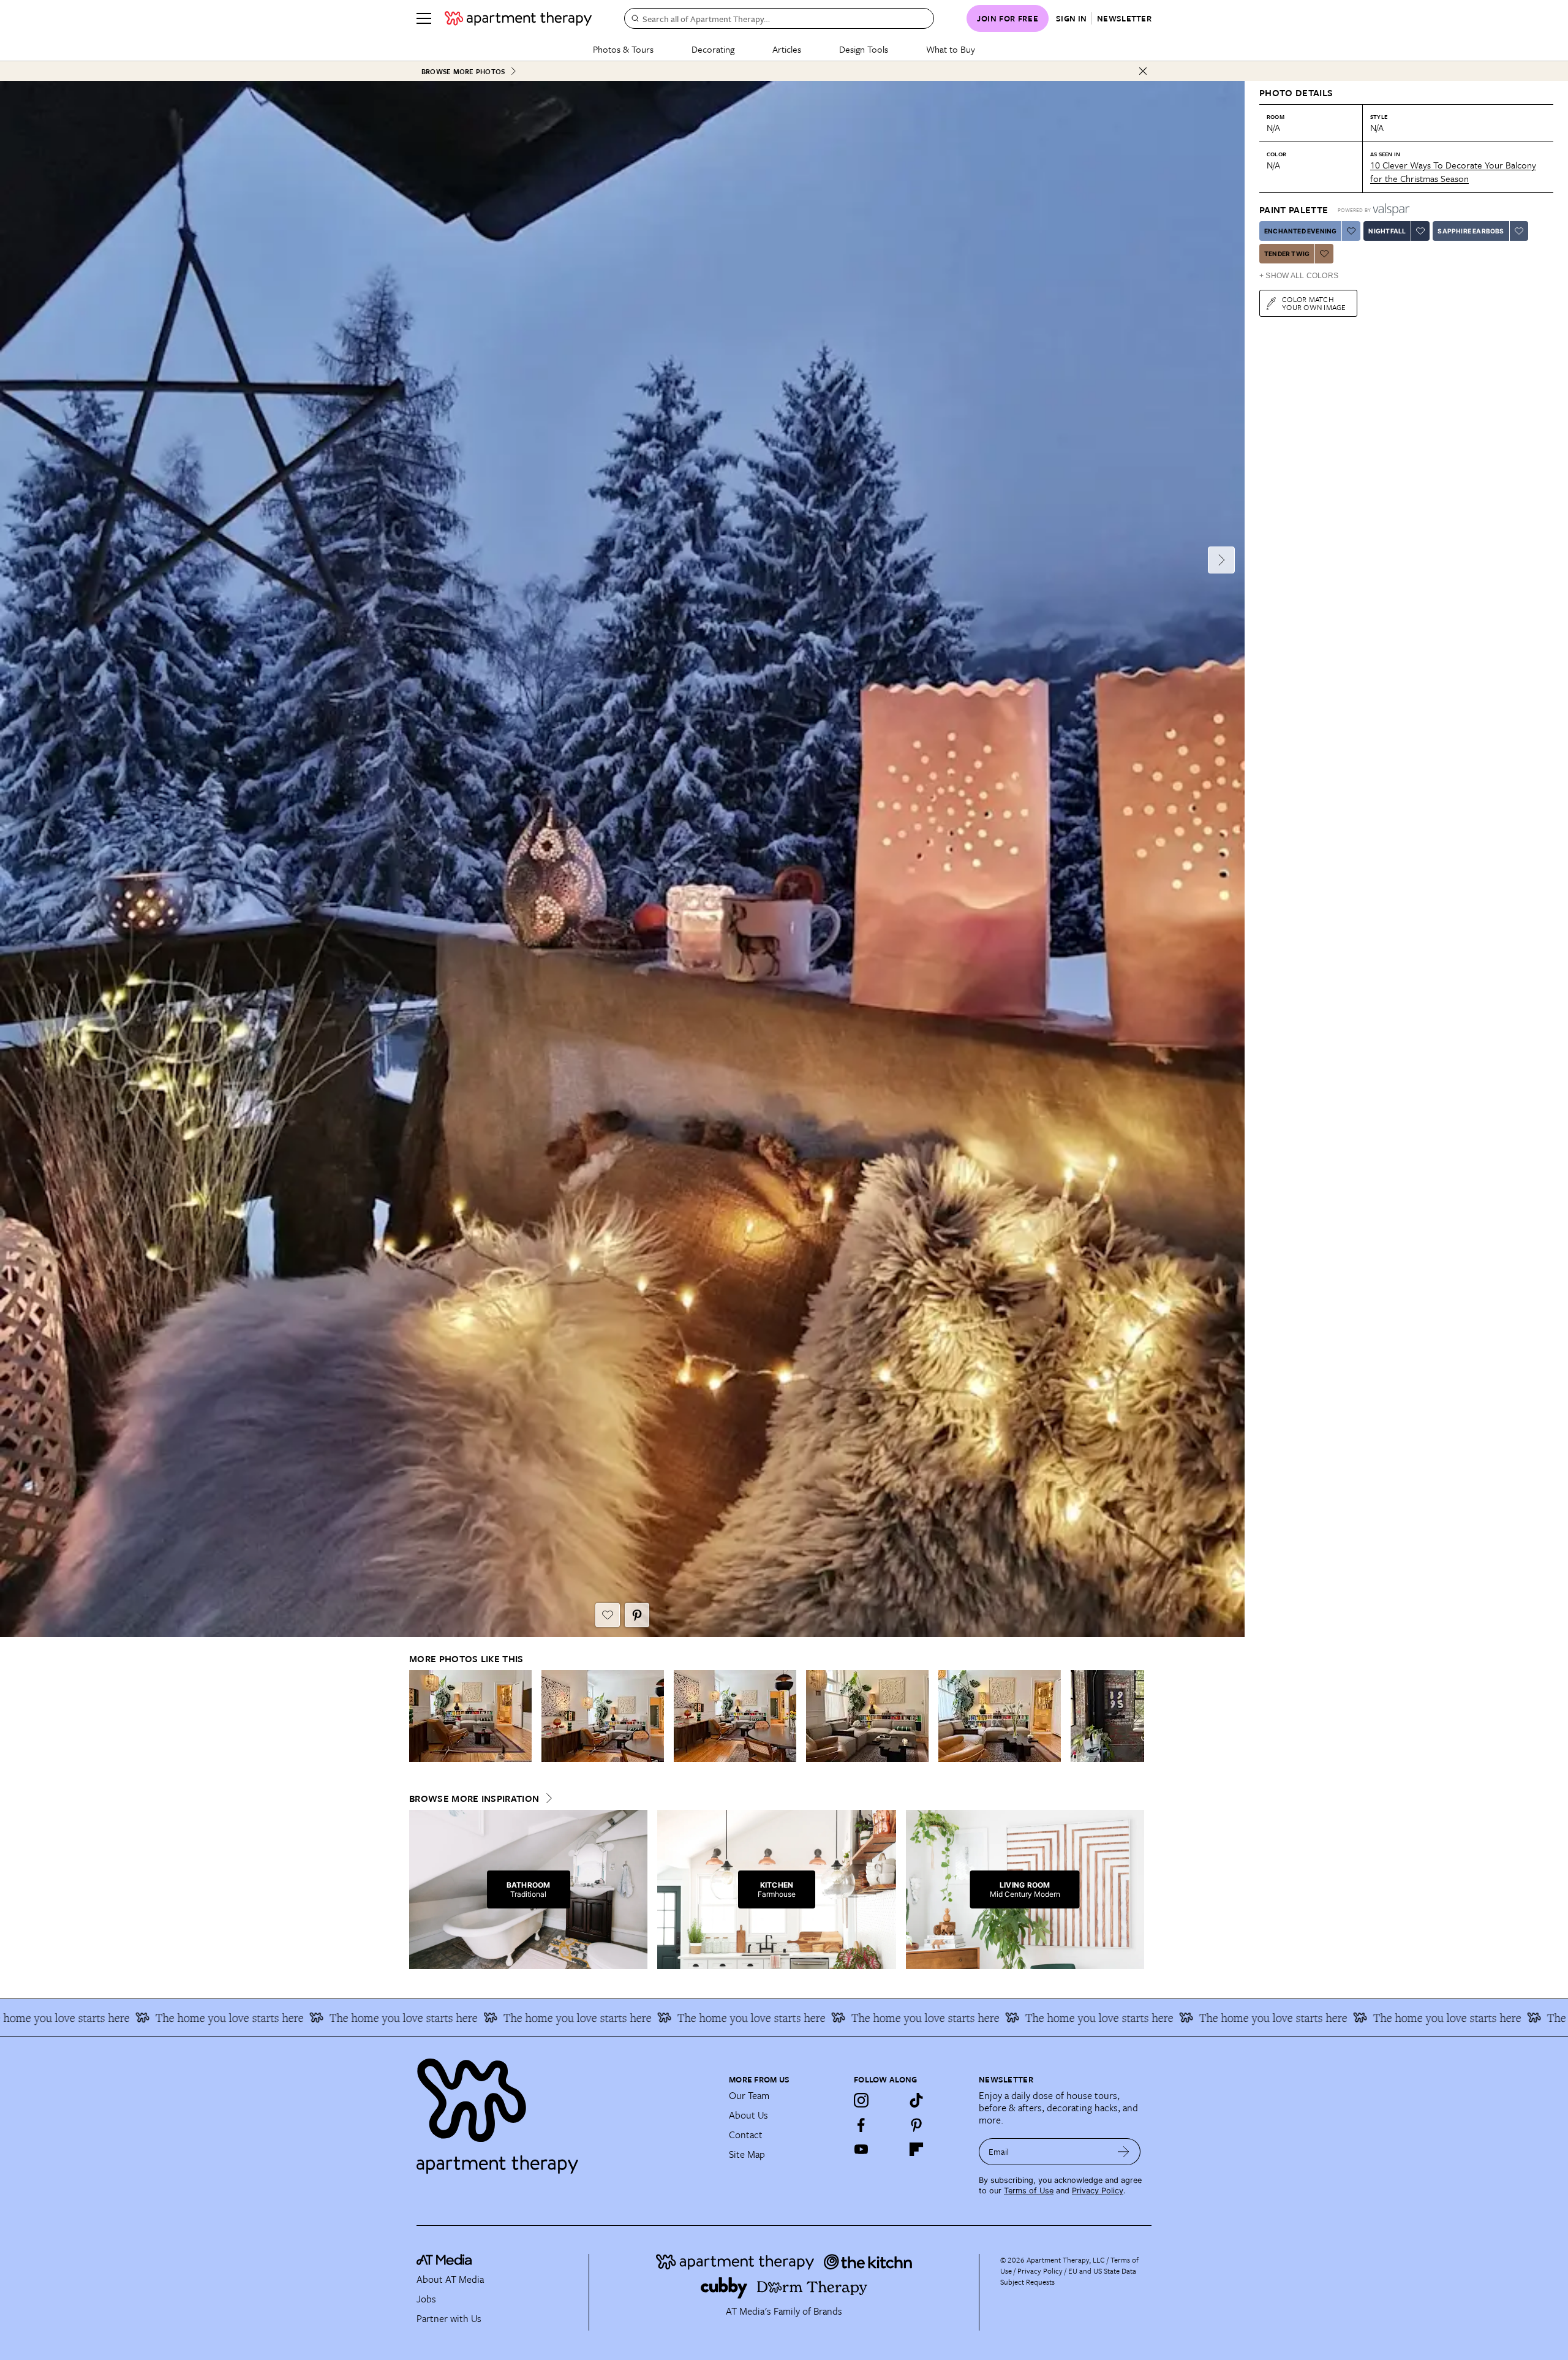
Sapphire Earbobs (1471, 231)
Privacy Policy (1098, 2191)
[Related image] (470, 1716)
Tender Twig (1287, 254)
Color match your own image (1314, 303)
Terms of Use (1029, 2191)
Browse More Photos (463, 71)
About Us (748, 2115)
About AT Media (450, 2279)
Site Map (747, 2154)
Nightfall (1387, 231)
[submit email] (1124, 2152)
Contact (746, 2135)
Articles (787, 49)
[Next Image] (1221, 560)
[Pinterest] (916, 2125)
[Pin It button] (637, 1615)
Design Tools (864, 49)
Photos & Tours (623, 49)
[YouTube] (861, 2149)
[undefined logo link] (518, 18)
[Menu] (424, 18)
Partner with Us (449, 2318)
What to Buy (951, 49)
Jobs (426, 2299)
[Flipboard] (916, 2149)
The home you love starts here (201, 2018)
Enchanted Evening (1300, 231)
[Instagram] (861, 2100)
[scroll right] (1134, 1716)
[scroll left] (419, 1716)
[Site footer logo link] (565, 2111)
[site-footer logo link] (444, 2261)
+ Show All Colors (1299, 276)
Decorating (713, 49)
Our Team (749, 2095)
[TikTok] (916, 2100)
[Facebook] (861, 2125)
